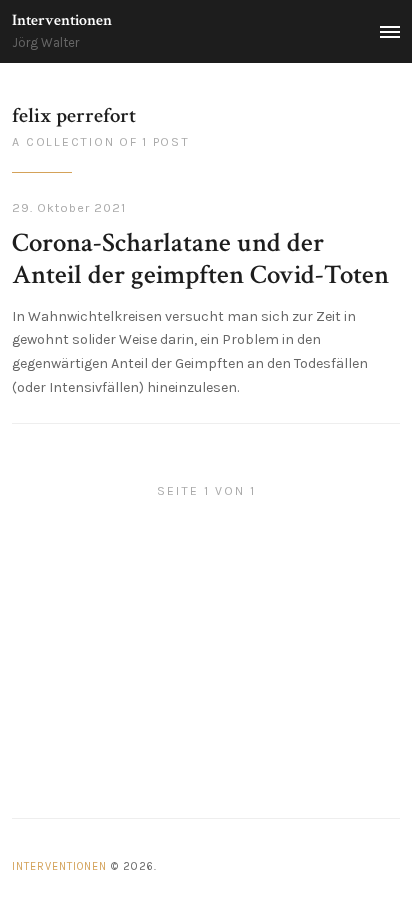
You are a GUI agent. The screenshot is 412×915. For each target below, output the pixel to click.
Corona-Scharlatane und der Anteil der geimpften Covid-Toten (200, 259)
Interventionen (62, 20)
